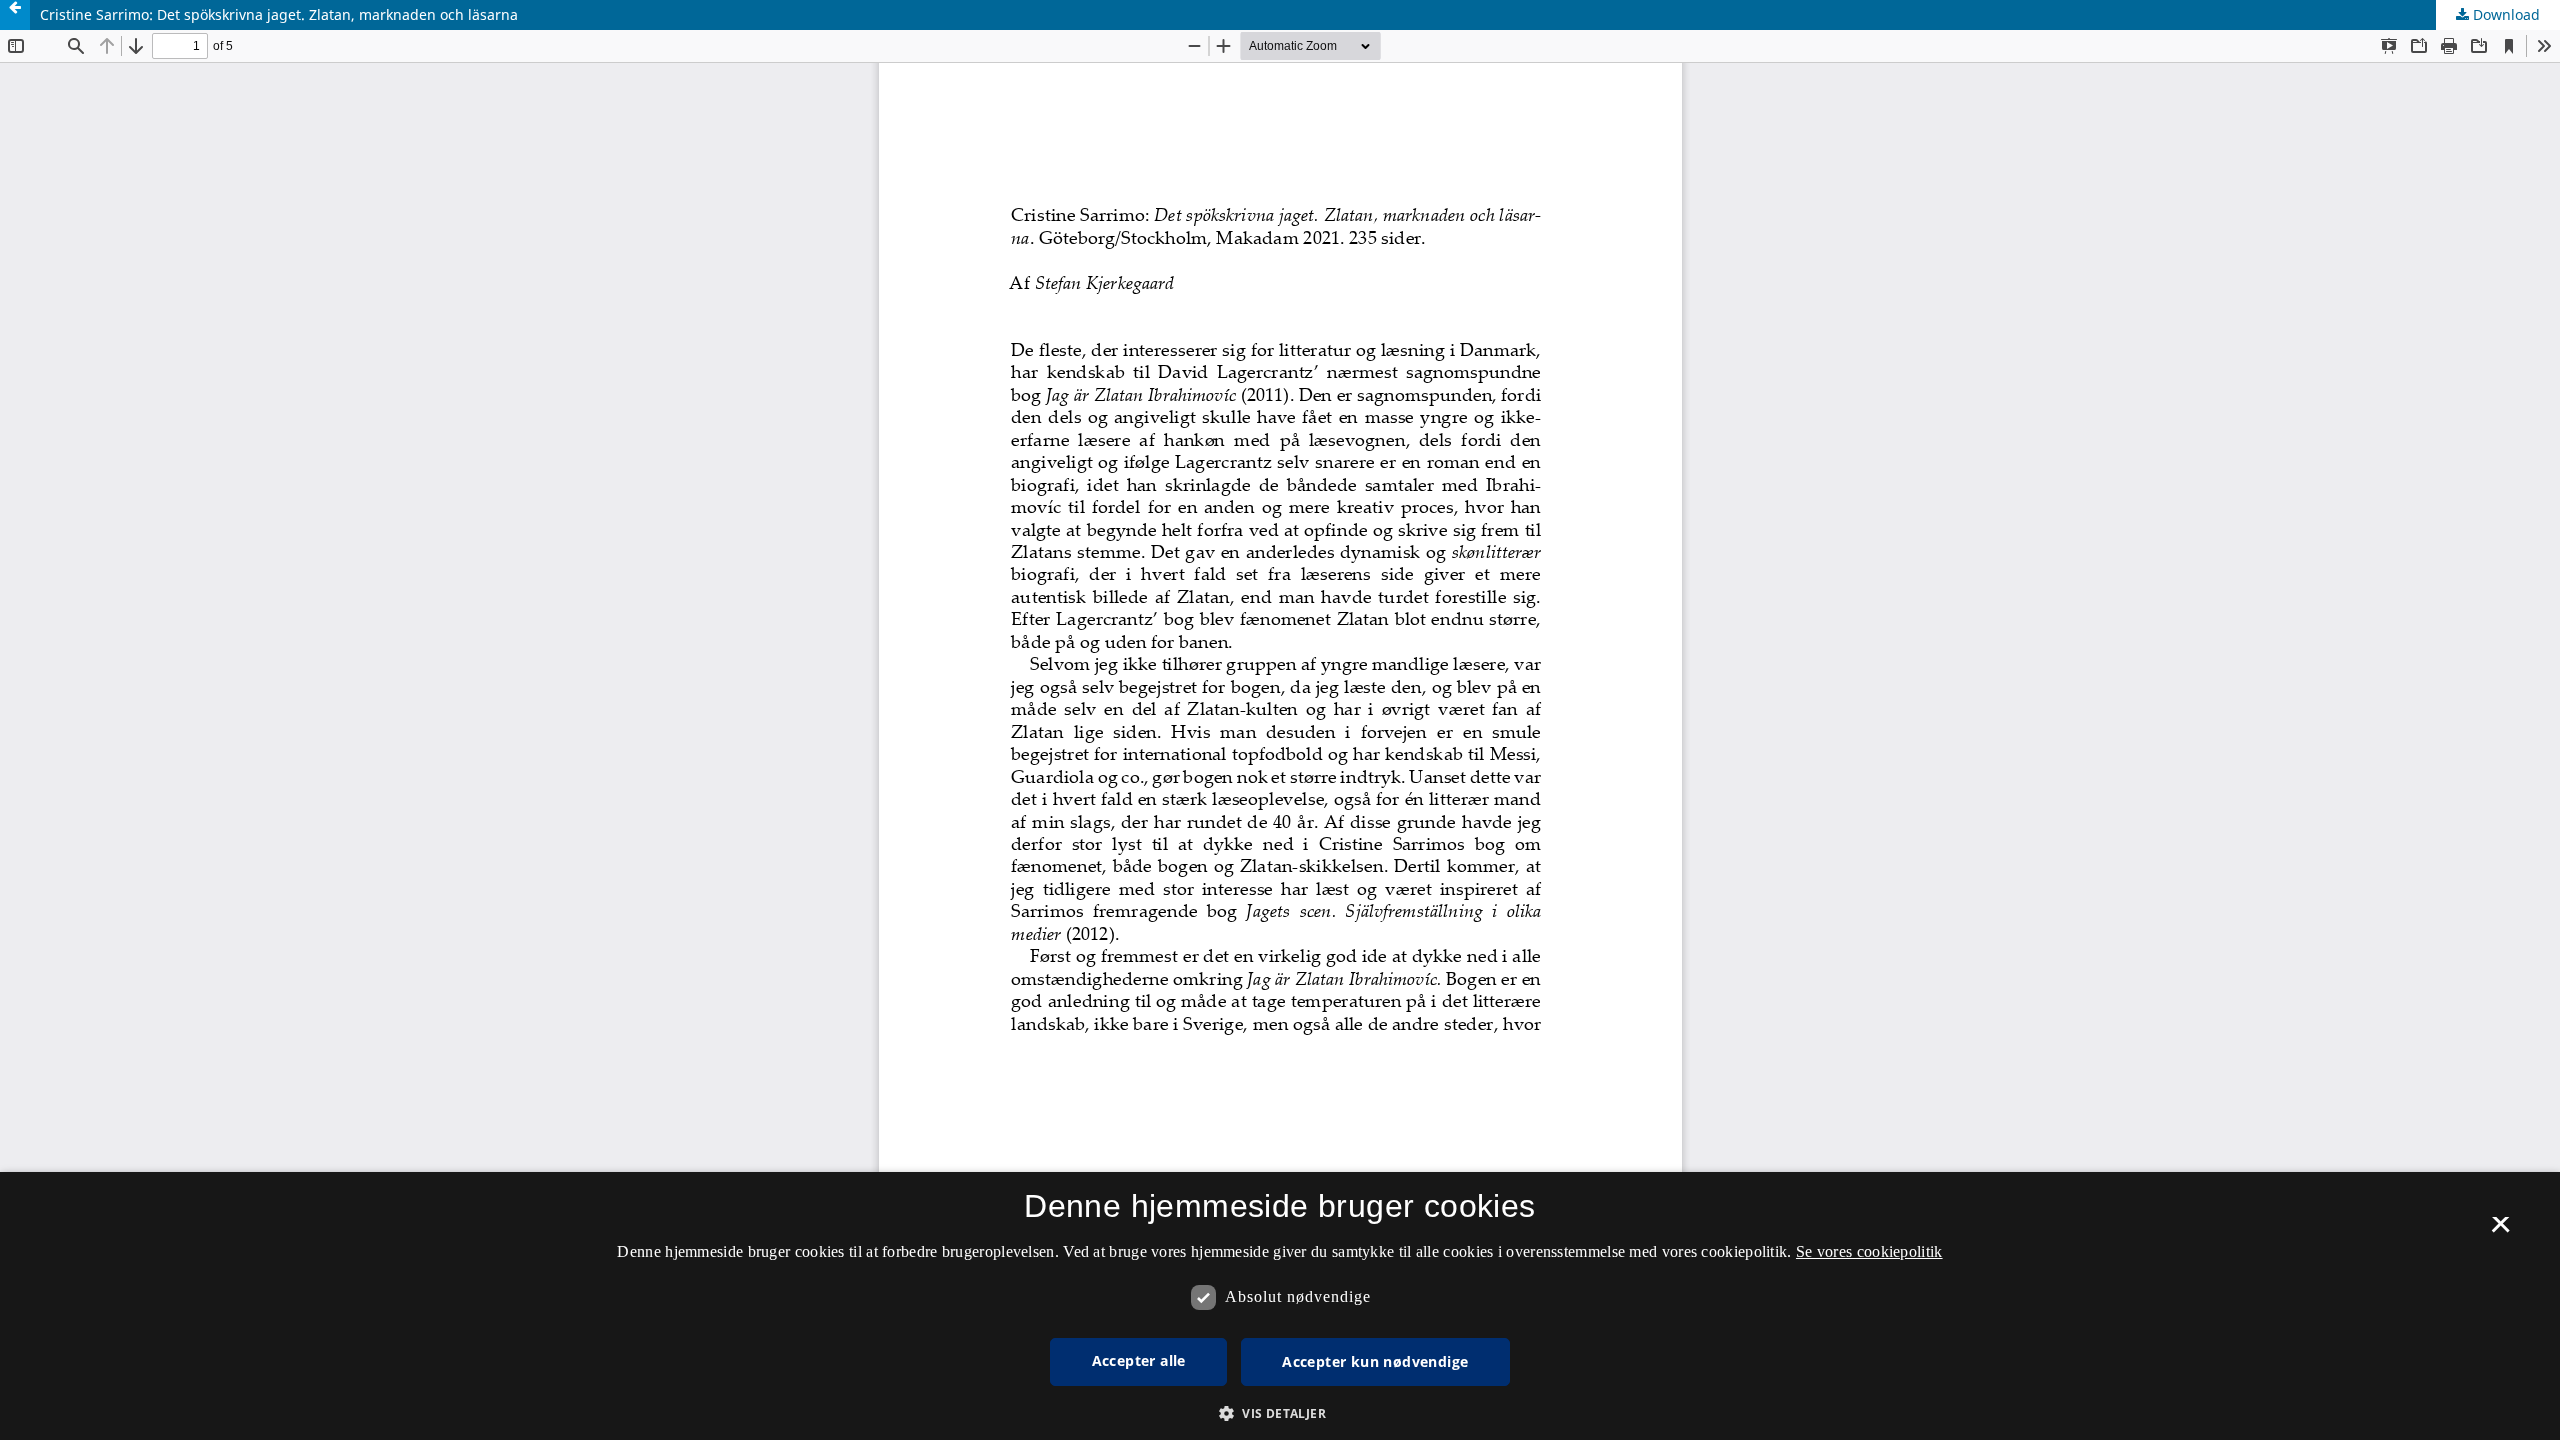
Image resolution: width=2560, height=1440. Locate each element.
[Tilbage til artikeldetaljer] (15, 15)
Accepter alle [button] (1139, 1360)
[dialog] (1280, 1306)
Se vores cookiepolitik (1869, 1251)
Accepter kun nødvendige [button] (1375, 1361)
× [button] (2500, 1231)
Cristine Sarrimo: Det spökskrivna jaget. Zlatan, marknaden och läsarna (279, 14)
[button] (1280, 1413)
